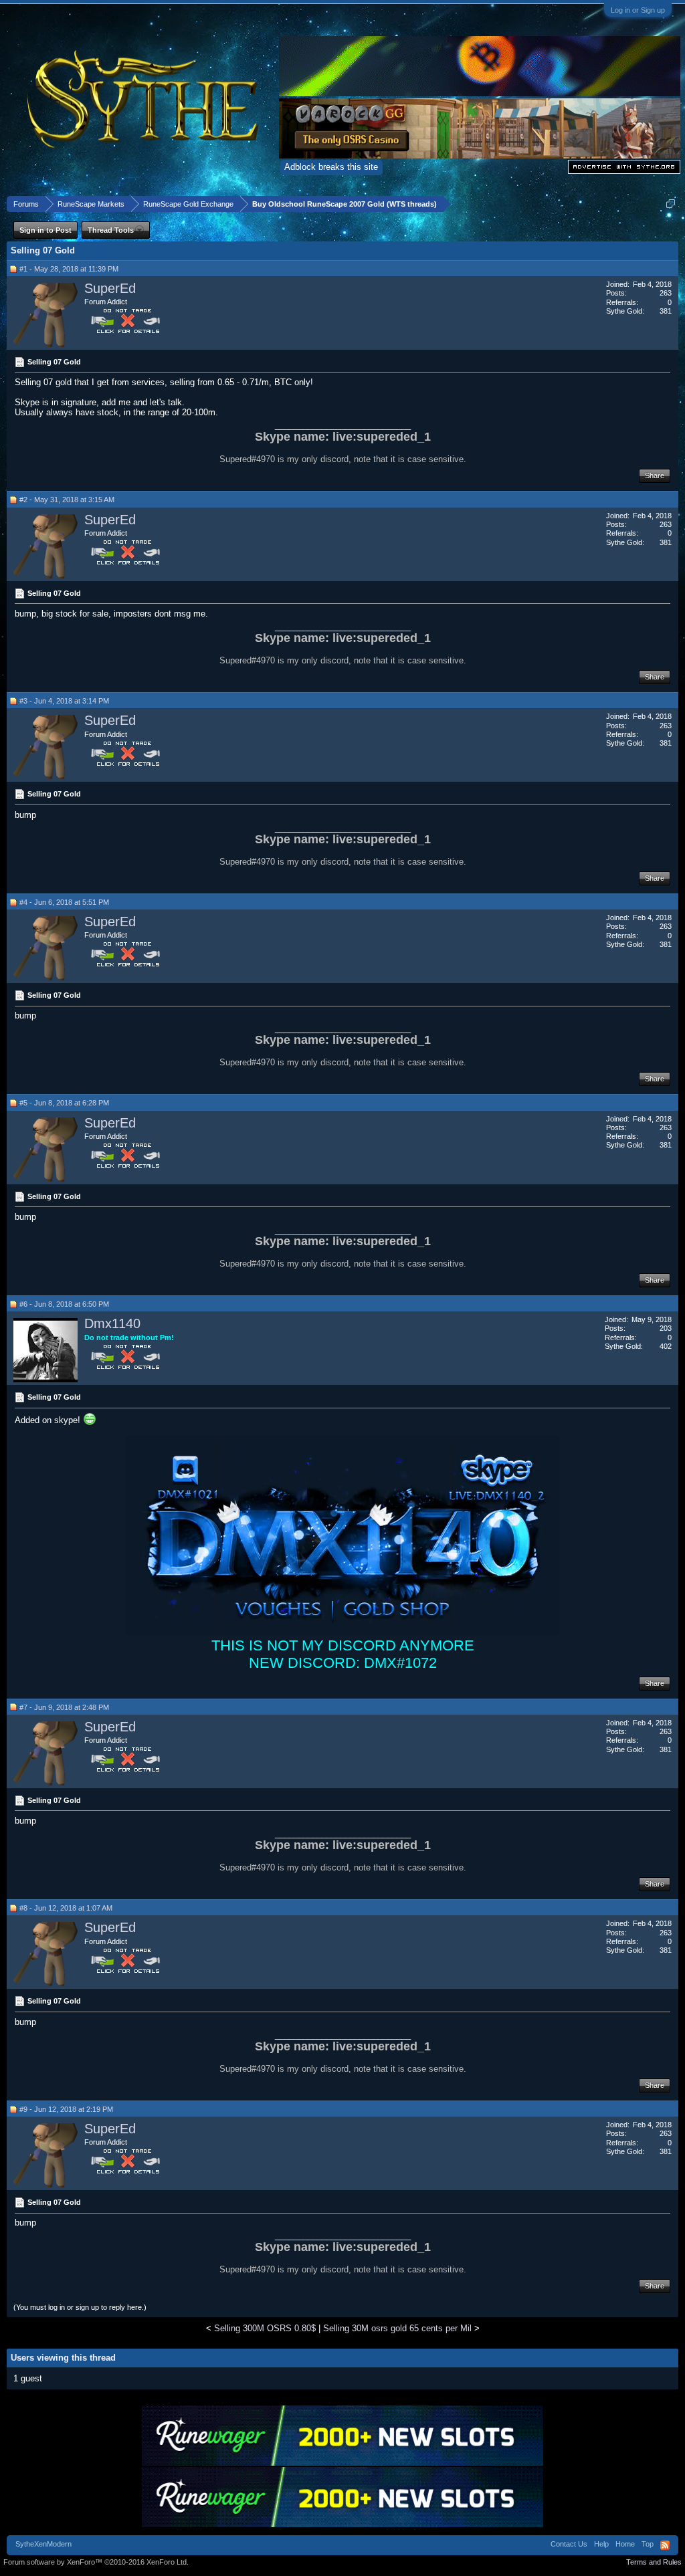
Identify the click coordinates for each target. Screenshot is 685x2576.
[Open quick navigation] (671, 204)
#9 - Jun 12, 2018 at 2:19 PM (66, 2109)
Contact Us (569, 2544)
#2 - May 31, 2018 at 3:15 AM (67, 500)
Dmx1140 (112, 1323)
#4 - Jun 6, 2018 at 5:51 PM (64, 902)
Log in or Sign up (638, 10)
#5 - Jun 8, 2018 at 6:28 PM (64, 1103)
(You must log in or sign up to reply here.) (80, 2307)
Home (625, 2544)
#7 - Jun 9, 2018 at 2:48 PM (64, 1707)
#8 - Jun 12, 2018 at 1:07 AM (66, 1908)
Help (601, 2544)
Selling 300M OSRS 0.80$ (265, 2328)
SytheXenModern (43, 2544)
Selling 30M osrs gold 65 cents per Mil (397, 2328)
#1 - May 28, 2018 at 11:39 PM (69, 269)
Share (655, 475)
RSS (665, 2545)
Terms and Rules (654, 2562)
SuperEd (110, 288)
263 (666, 293)
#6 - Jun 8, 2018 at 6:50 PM (64, 1304)
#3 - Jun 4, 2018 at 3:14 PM (64, 701)
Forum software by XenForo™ (96, 2562)
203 (666, 1328)
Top (648, 2544)
